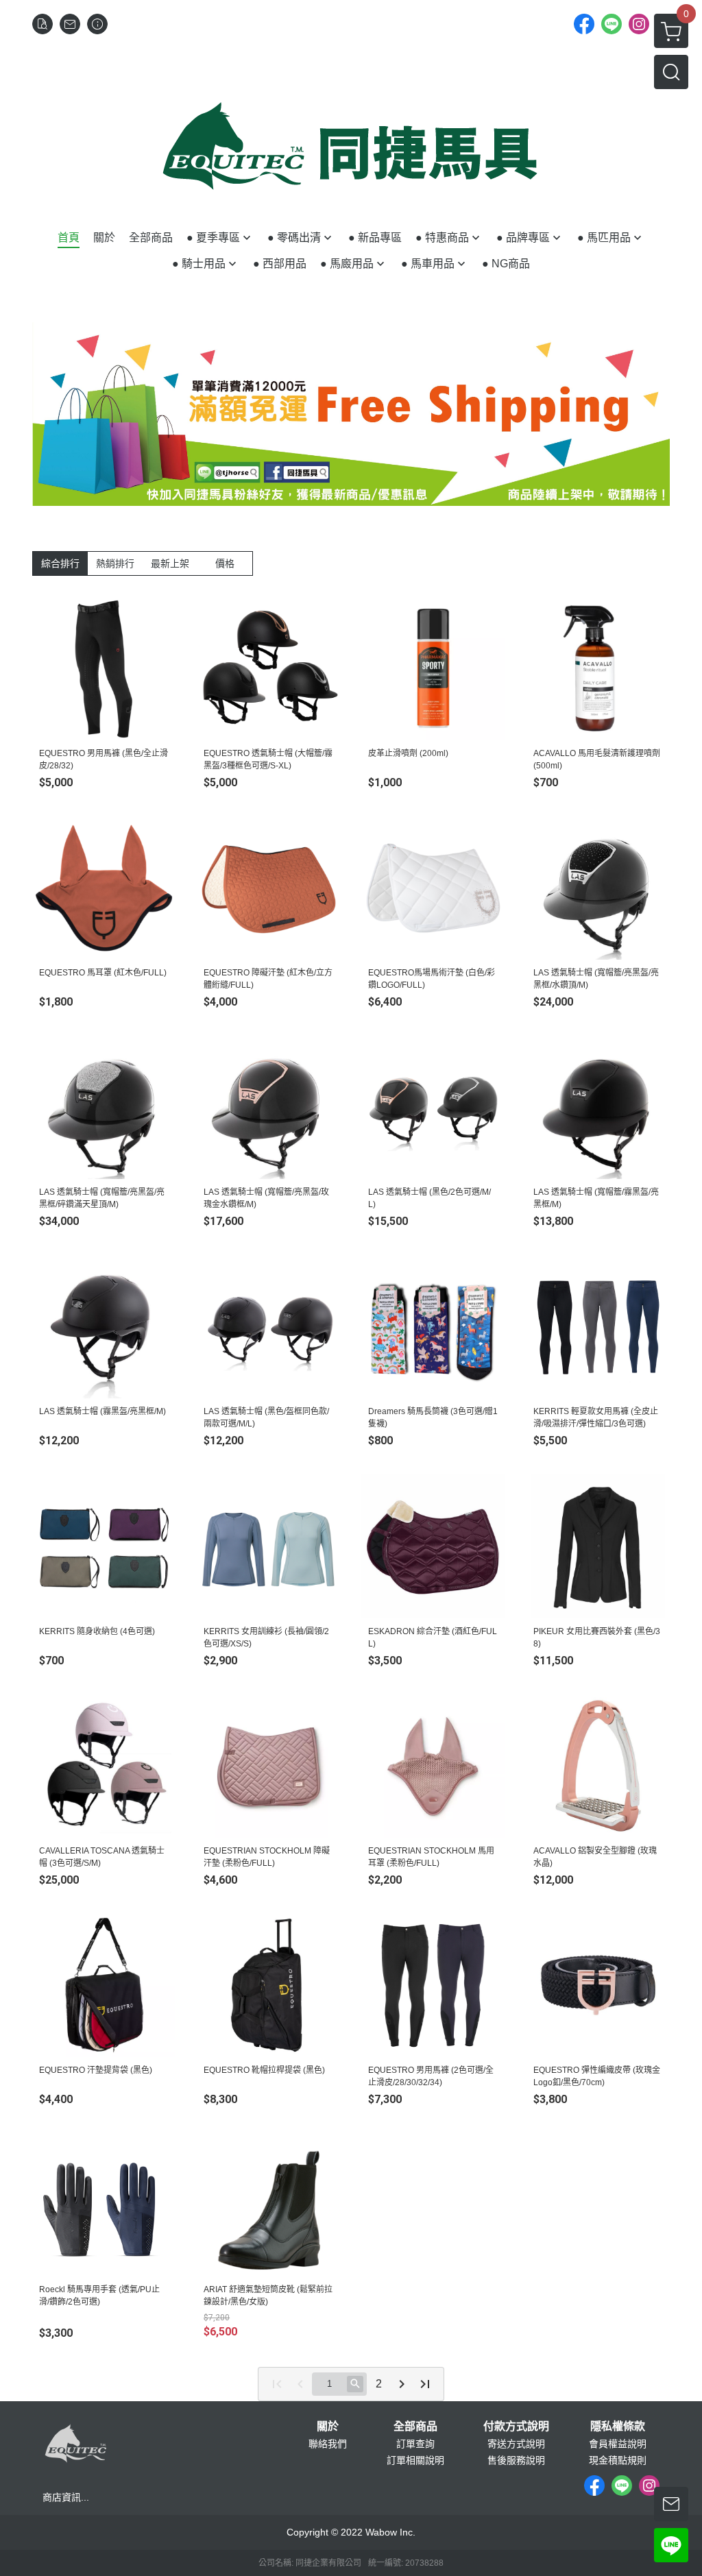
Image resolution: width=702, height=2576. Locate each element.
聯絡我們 (328, 2444)
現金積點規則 (618, 2460)
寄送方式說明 (516, 2444)
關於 (328, 2427)
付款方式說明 (516, 2427)
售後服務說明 (516, 2460)
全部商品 (415, 2427)
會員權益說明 (618, 2444)
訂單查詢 (415, 2444)
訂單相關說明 (415, 2460)
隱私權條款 (618, 2427)
